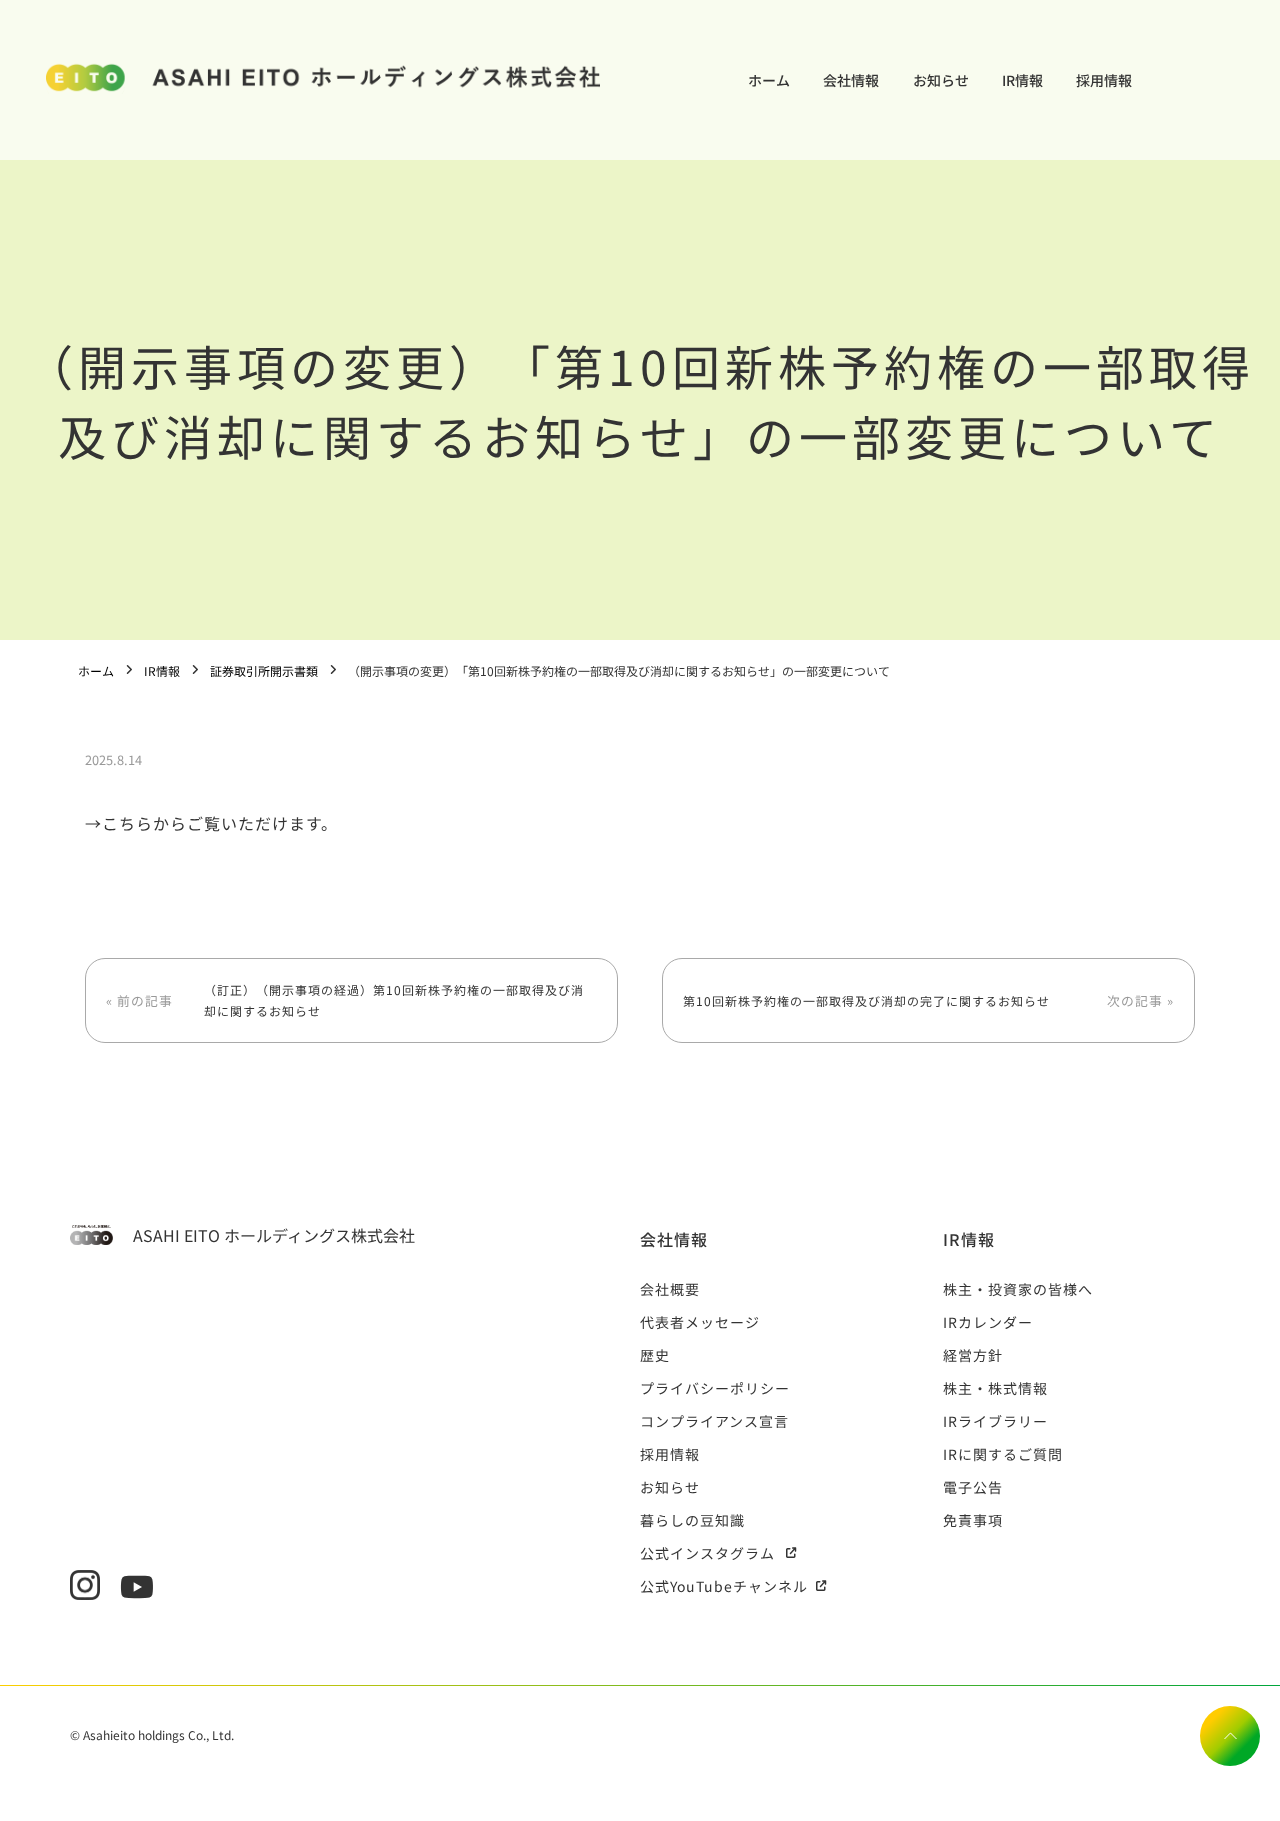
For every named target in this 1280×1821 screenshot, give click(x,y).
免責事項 (973, 1520)
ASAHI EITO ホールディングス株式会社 (274, 1235)
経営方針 (973, 1355)
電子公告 (973, 1487)
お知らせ (941, 80)
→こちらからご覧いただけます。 (211, 823)
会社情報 (851, 80)
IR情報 (1022, 80)
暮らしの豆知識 (692, 1520)
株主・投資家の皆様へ (1018, 1289)
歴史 (655, 1355)
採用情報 (1104, 80)
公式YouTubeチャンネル (724, 1586)
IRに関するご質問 (1003, 1454)
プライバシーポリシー (715, 1388)
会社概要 (670, 1289)
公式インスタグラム (707, 1553)
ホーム (769, 80)
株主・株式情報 (995, 1388)
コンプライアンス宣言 (714, 1421)
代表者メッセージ (700, 1322)
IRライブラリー (995, 1421)
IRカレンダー (988, 1322)
